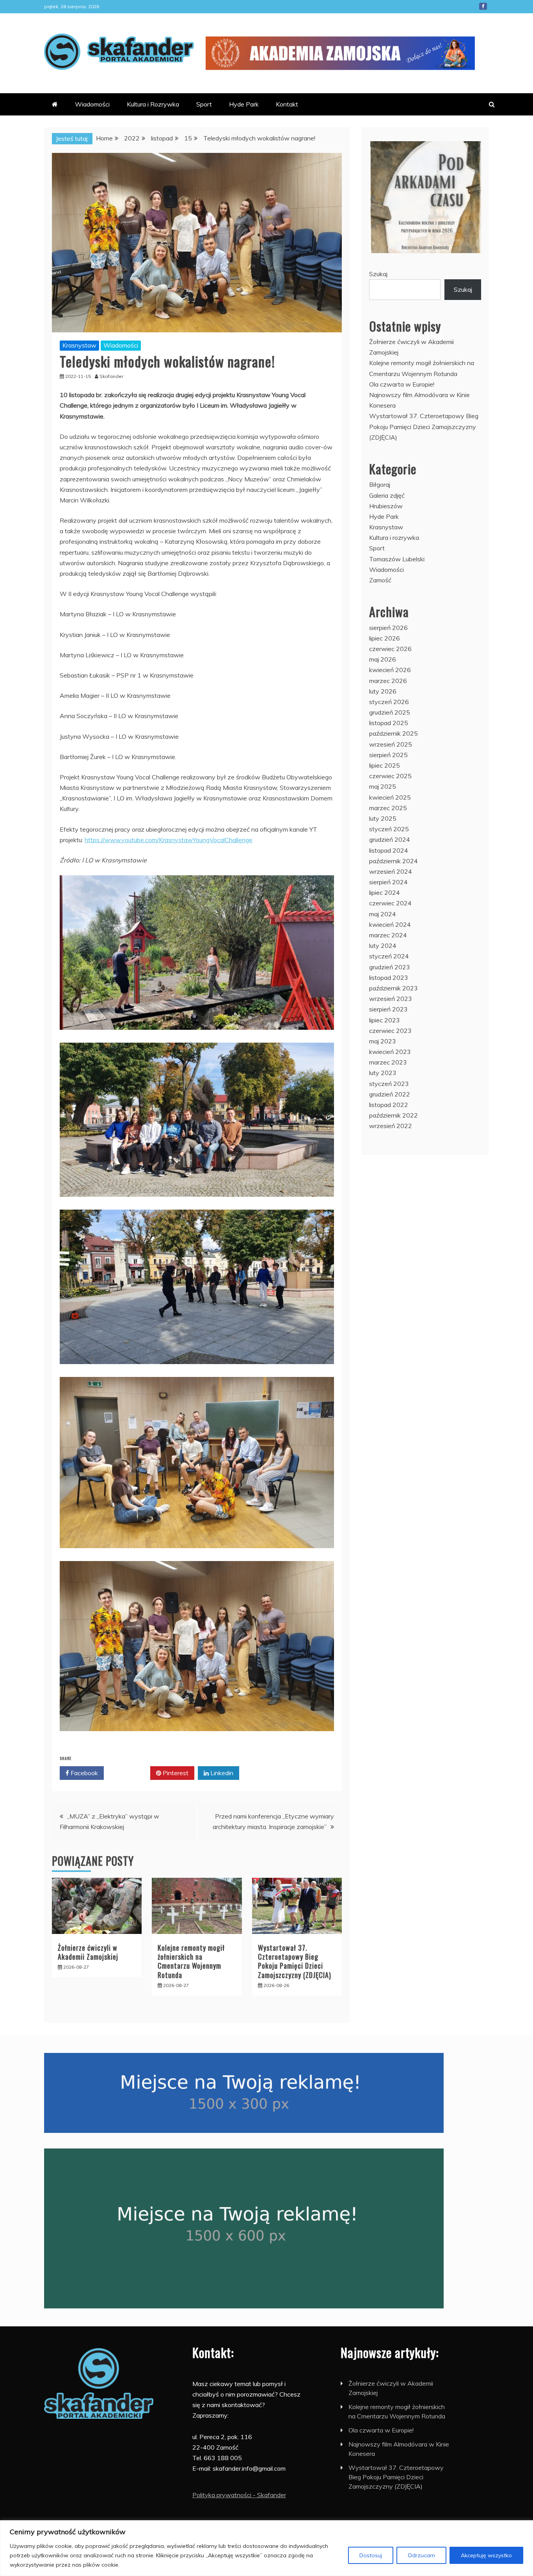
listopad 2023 (389, 978)
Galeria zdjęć (387, 495)
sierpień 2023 (388, 1009)
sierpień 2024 (388, 882)
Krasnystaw (79, 345)
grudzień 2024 (390, 839)
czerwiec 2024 (390, 903)
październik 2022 (394, 1115)
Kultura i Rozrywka (153, 104)
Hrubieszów (386, 506)
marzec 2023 (388, 1062)
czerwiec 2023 (390, 1031)
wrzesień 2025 (391, 744)
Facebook (483, 6)
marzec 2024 (388, 935)
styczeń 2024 (389, 956)
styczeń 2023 (389, 1084)
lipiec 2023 (385, 1020)
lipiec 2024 (385, 892)
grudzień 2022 (390, 1094)
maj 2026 (383, 659)
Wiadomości (92, 104)
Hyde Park (244, 104)
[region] (266, 2548)
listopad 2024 (389, 850)
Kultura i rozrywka (394, 538)
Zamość (380, 580)
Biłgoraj (380, 484)
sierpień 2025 (388, 755)
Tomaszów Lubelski (397, 559)
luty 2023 (383, 1073)
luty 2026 (383, 691)
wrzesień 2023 (391, 999)
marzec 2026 (388, 681)
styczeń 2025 (389, 829)
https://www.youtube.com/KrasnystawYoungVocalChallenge (169, 840)
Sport (204, 104)
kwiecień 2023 (390, 1052)
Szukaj (378, 274)
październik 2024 (394, 861)
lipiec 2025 (385, 765)
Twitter (130, 1773)
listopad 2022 (389, 1105)
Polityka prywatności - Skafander (239, 2495)
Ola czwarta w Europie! (402, 384)
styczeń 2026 (389, 702)
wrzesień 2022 (391, 1126)
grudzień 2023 (390, 967)
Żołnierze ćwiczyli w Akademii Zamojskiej (88, 1952)
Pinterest (175, 1773)
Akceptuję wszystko (486, 2555)
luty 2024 (383, 946)
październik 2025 (394, 733)
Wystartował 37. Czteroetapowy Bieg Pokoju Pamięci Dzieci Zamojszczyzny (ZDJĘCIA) (295, 1961)
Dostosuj (371, 2555)
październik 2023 (394, 988)
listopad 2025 (389, 723)
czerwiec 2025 (390, 776)
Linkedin (221, 1773)
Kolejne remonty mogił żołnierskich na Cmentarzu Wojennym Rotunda (191, 1961)
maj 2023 (383, 1041)
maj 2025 (383, 786)
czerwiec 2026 (390, 649)
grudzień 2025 (390, 712)
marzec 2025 (388, 808)
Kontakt (287, 104)
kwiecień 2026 (390, 670)
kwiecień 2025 (390, 797)
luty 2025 (383, 818)
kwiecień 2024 (390, 924)
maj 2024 (383, 914)
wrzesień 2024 (391, 871)
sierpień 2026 (388, 628)
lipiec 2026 (385, 638)
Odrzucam (421, 2555)
